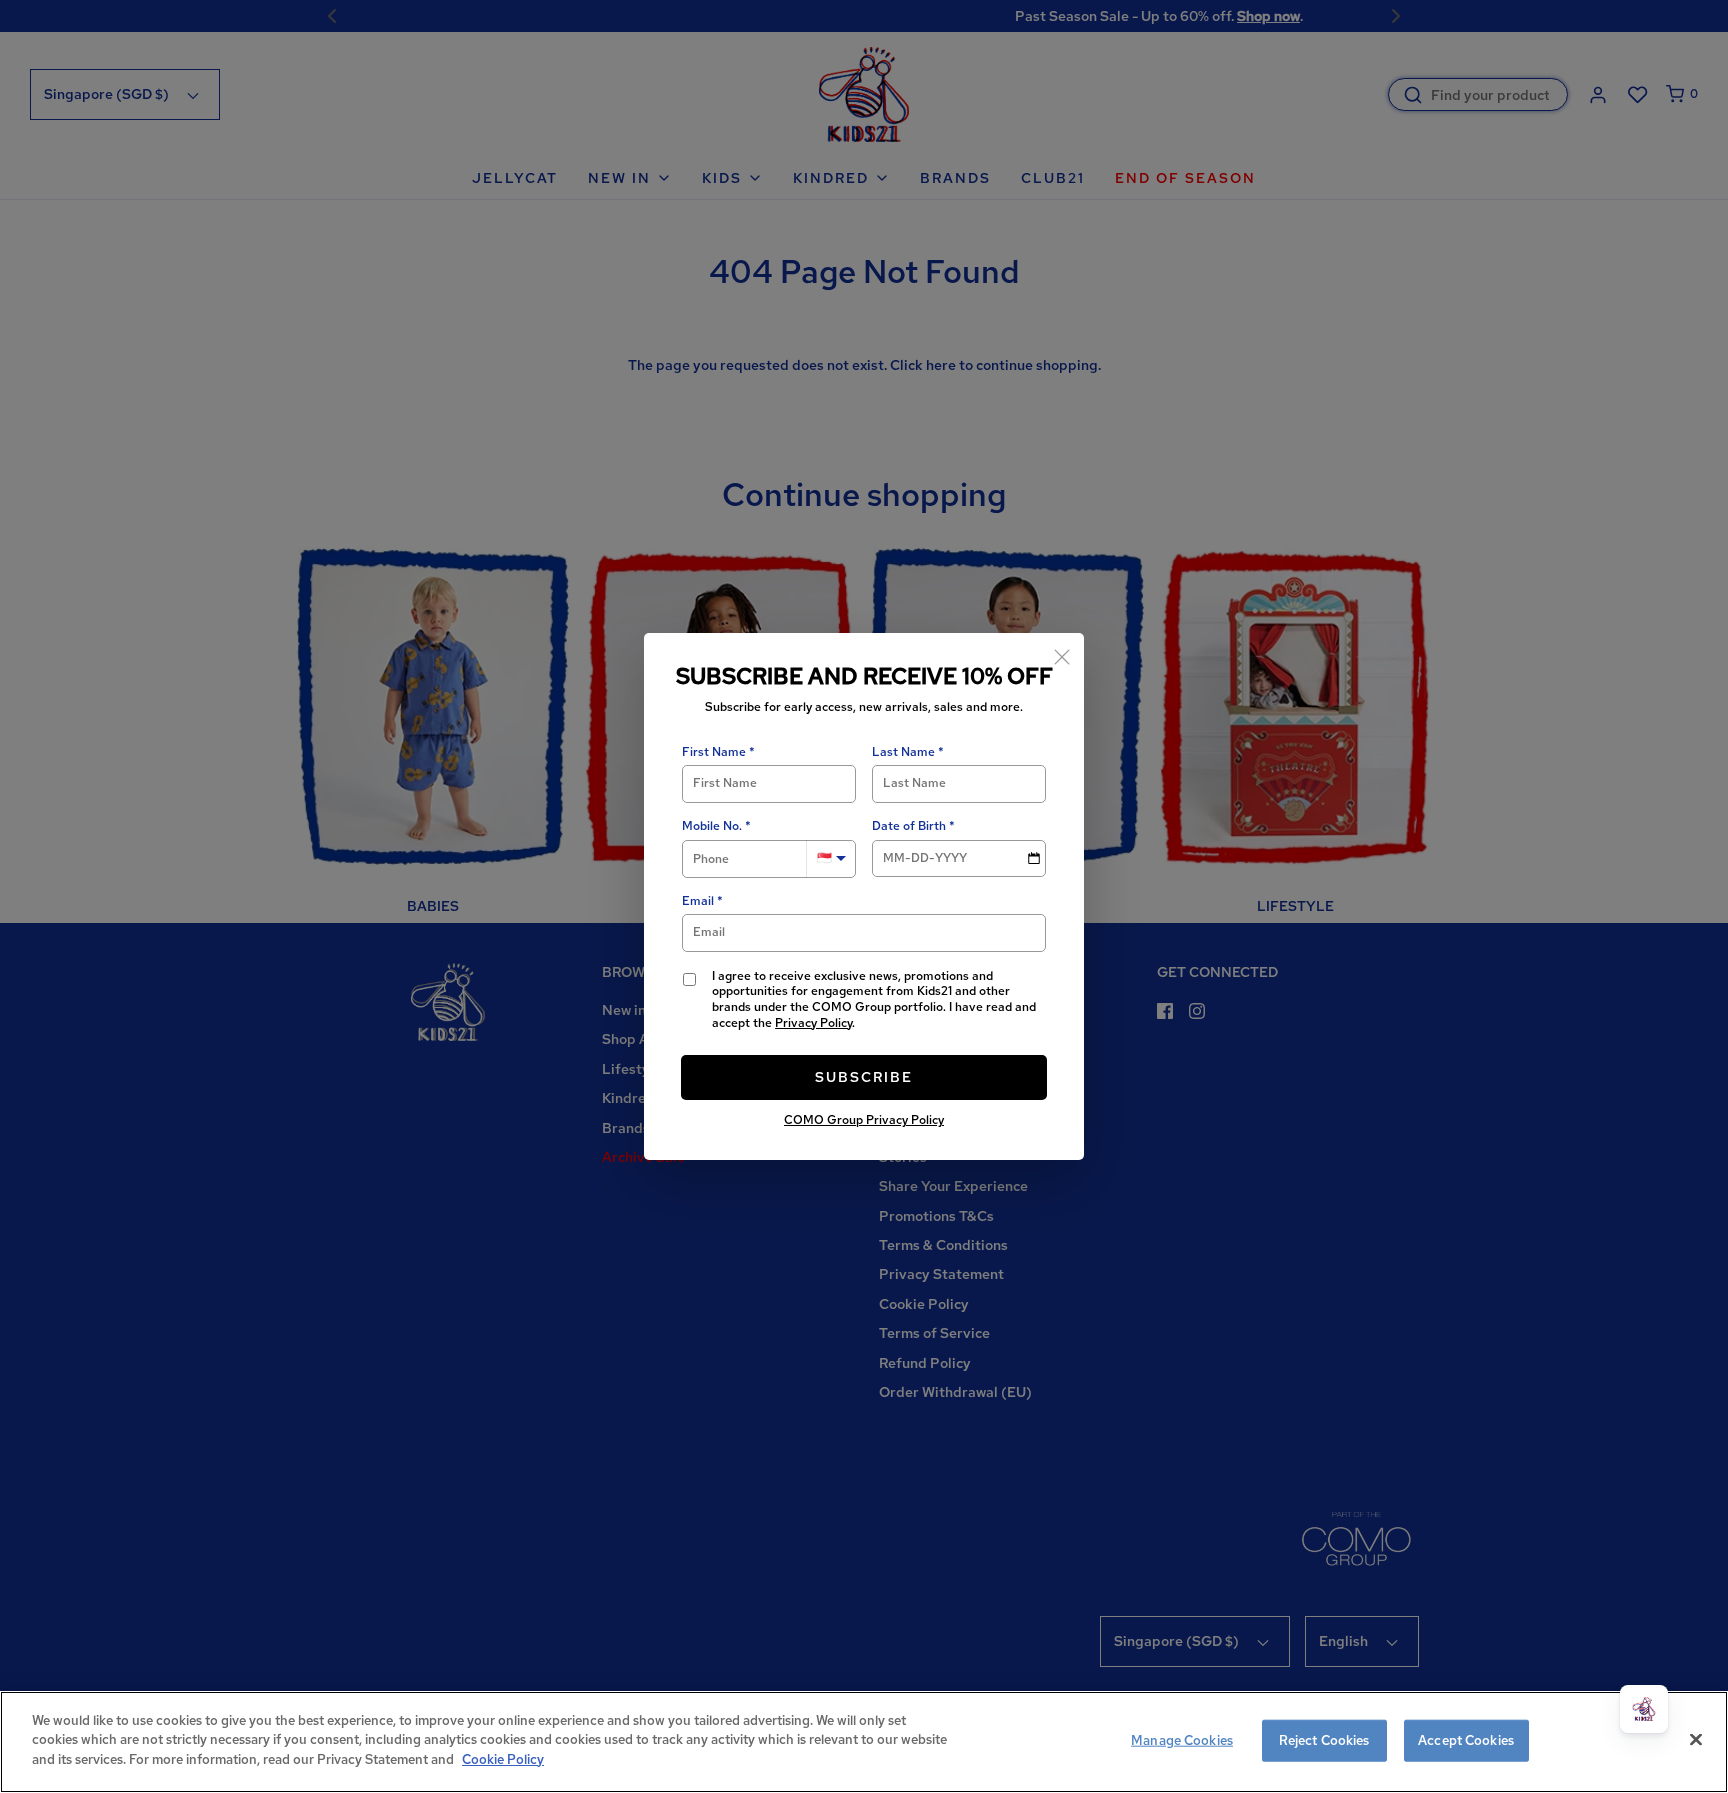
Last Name (903, 752)
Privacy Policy (813, 1023)
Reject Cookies (1324, 1740)
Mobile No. (712, 826)
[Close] (1062, 655)
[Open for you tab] (1644, 1709)
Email (698, 901)
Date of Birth (909, 826)
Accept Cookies (1466, 1740)
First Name (714, 752)
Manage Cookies (1182, 1740)
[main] (864, 1742)
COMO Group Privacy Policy (864, 1120)
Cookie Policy (503, 1759)
